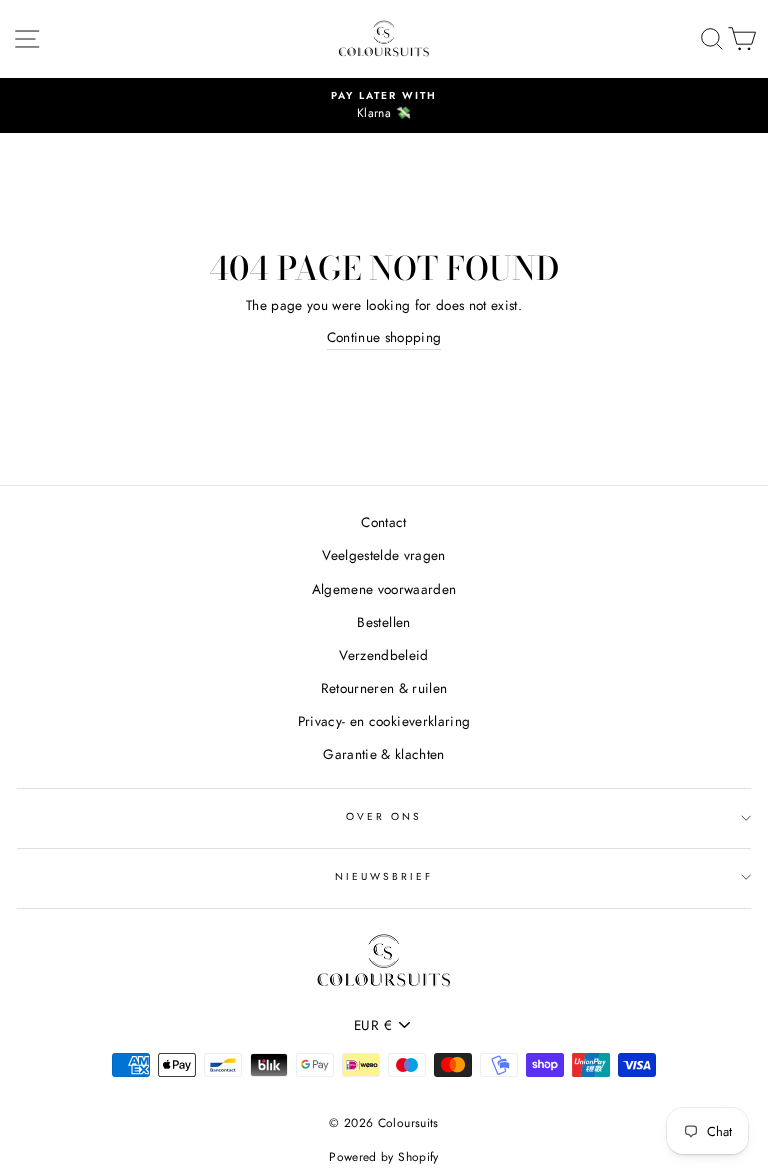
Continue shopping (384, 337)
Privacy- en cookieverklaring (384, 721)
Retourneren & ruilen (384, 688)
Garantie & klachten (383, 754)
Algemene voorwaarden (384, 589)
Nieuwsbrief (384, 876)
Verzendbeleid (383, 655)
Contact (383, 522)
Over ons (384, 816)
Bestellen (383, 622)
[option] (384, 106)
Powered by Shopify (383, 1157)
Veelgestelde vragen (383, 555)
